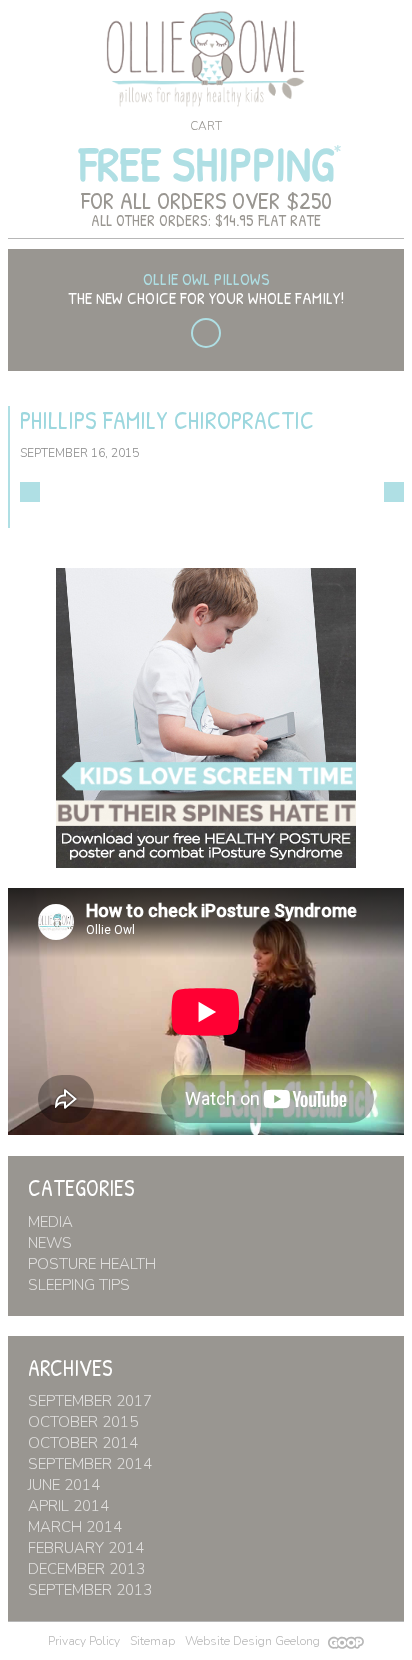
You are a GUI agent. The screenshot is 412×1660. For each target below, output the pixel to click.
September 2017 (90, 1401)
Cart (206, 126)
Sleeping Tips (79, 1285)
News (50, 1243)
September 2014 (90, 1464)
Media (50, 1222)
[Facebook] (206, 333)
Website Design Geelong (254, 1641)
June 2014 (64, 1485)
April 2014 (68, 1506)
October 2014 (83, 1443)
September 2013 (90, 1590)
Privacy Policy (84, 1641)
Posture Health (92, 1264)
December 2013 (86, 1569)
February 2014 (86, 1548)
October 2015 (83, 1422)
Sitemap (152, 1641)
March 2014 (75, 1527)
